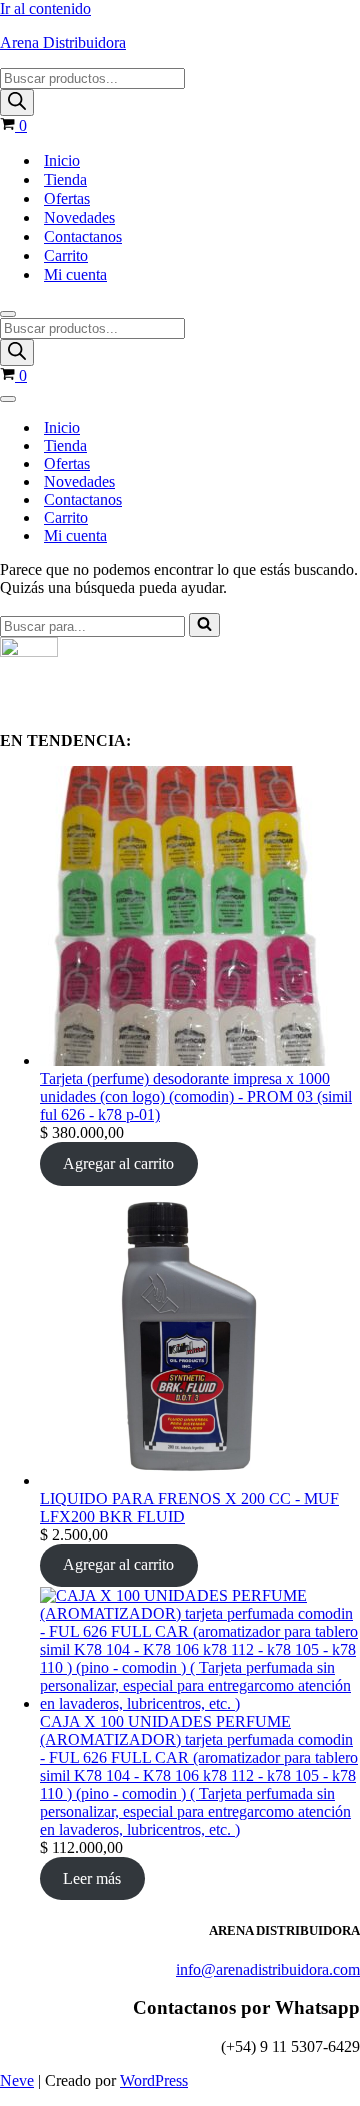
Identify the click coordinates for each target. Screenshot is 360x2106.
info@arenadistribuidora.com (268, 1969)
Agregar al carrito (118, 1163)
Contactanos (83, 236)
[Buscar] (204, 625)
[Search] (17, 102)
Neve (17, 2080)
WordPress (154, 2080)
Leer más (92, 1878)
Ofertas (67, 198)
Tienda (65, 179)
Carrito (66, 255)
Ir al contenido (45, 8)
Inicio (62, 160)
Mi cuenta (75, 274)
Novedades (79, 217)
